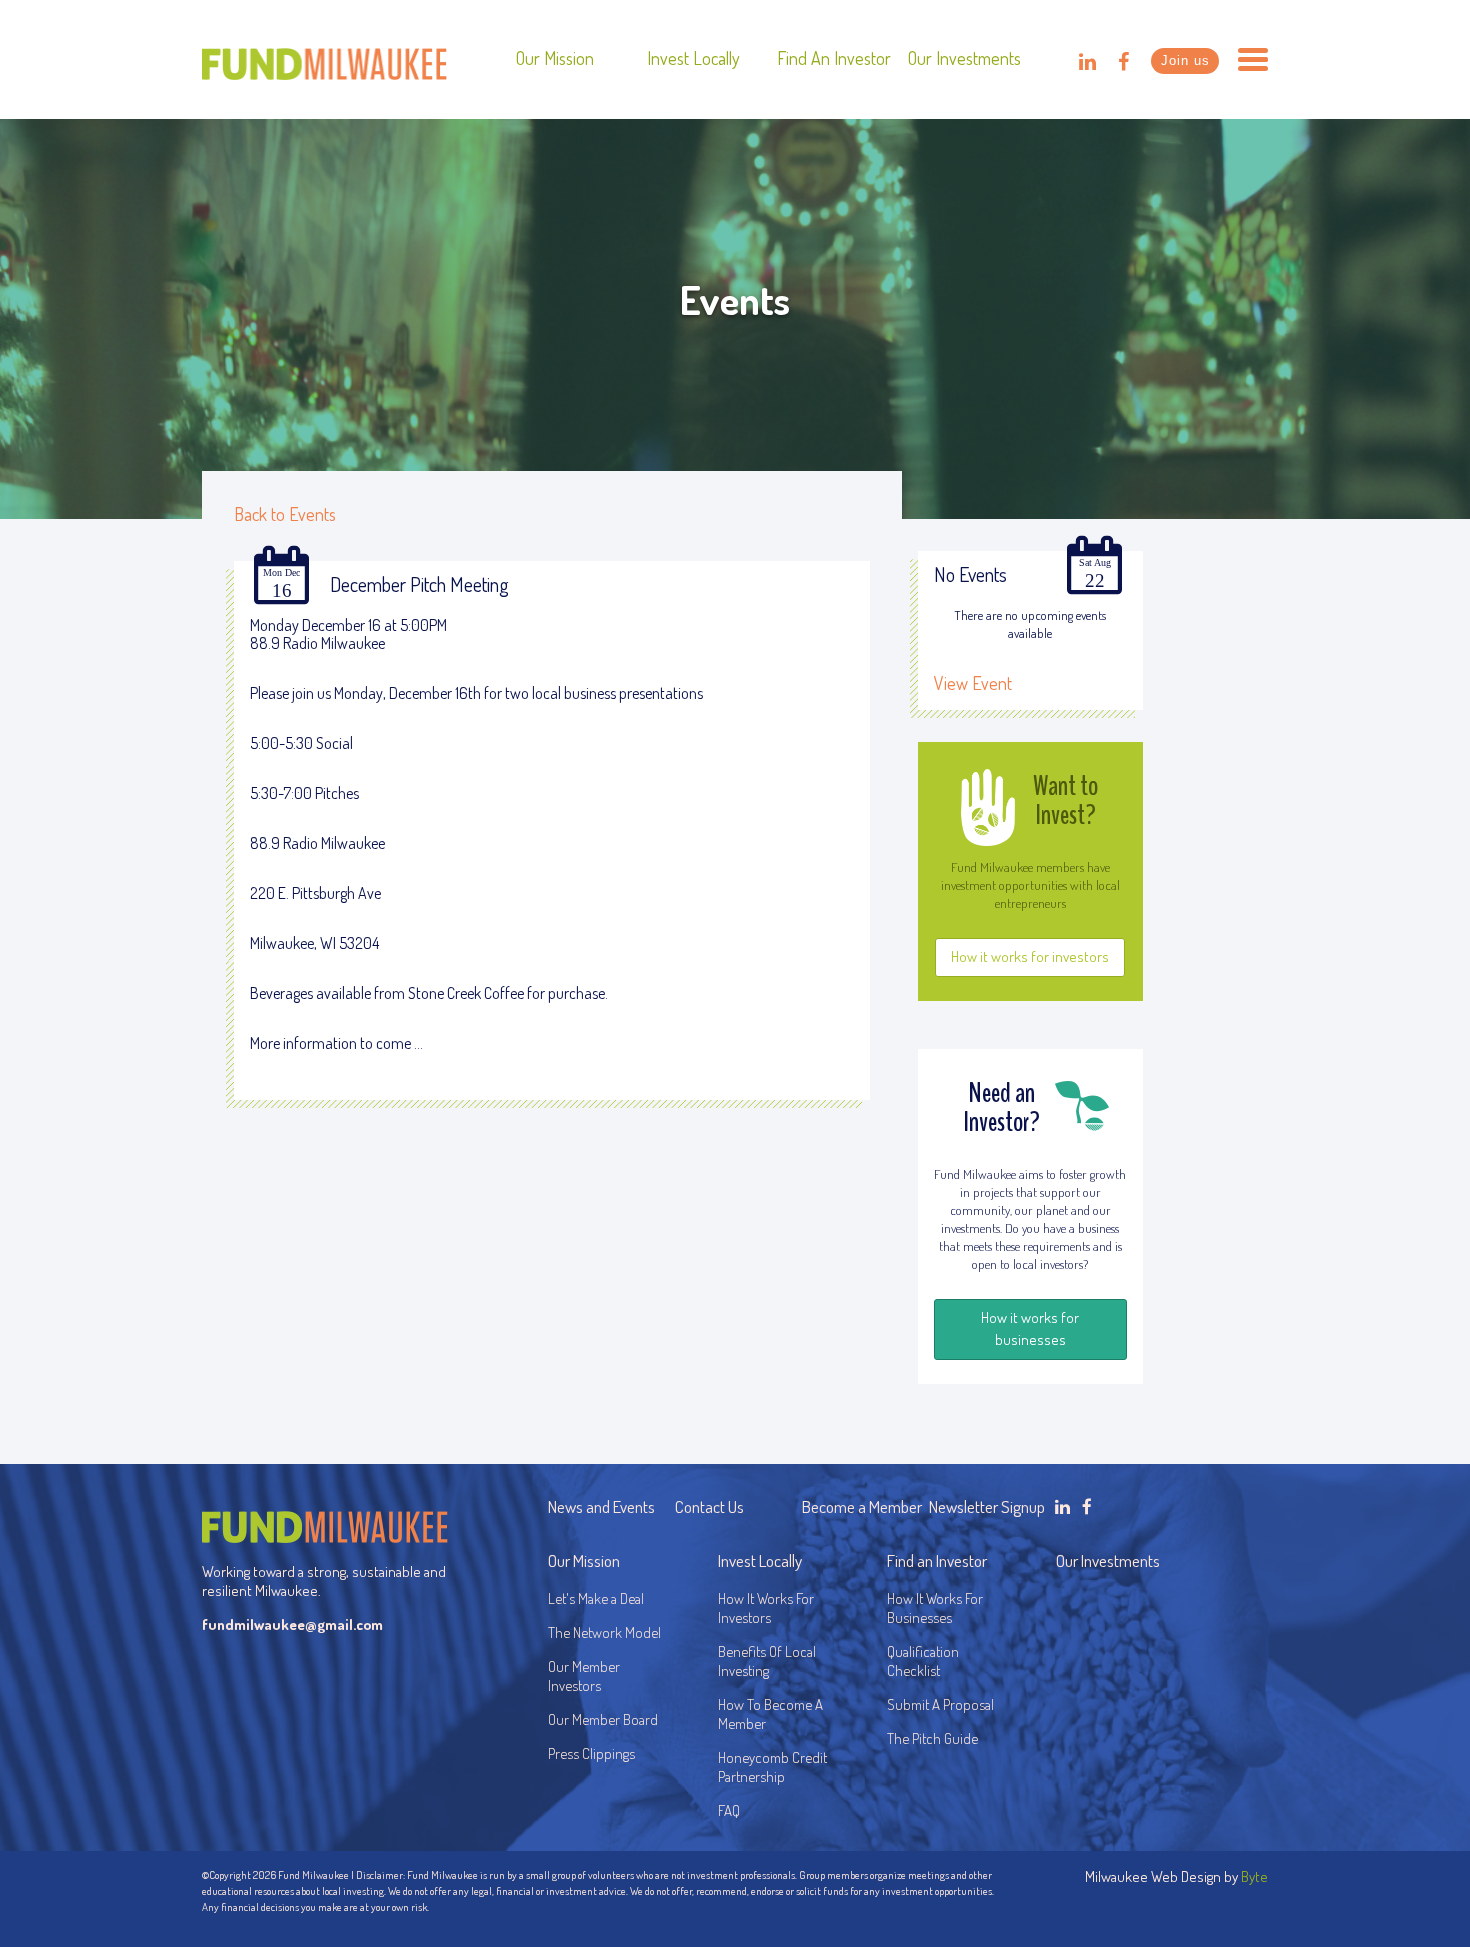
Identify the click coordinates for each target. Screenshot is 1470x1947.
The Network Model (604, 1632)
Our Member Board (603, 1719)
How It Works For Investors (766, 1608)
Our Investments (964, 58)
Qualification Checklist (923, 1661)
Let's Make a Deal (596, 1598)
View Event (973, 683)
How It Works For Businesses (935, 1608)
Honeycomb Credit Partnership (772, 1767)
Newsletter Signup (987, 1506)
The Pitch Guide (932, 1738)
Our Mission (555, 58)
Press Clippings (591, 1753)
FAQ (729, 1810)
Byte (1254, 1876)
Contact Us (709, 1506)
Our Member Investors (584, 1676)
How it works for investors (1030, 956)
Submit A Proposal (940, 1704)
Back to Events (285, 514)
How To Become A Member (770, 1714)
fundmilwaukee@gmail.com (292, 1624)
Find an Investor (834, 58)
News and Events (601, 1506)
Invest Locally (693, 58)
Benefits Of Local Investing (770, 1661)
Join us (1185, 60)
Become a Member (862, 1506)
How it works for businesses (1030, 1328)
